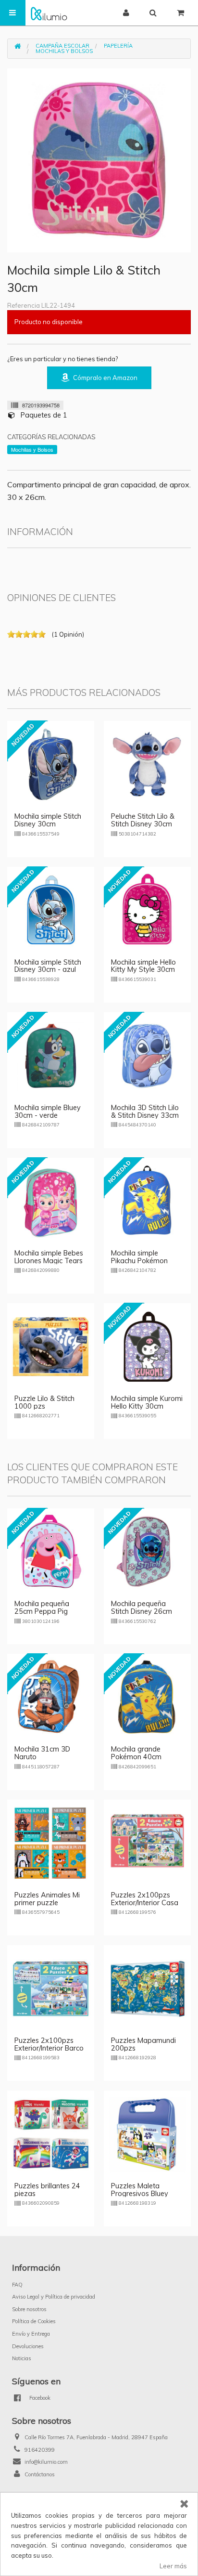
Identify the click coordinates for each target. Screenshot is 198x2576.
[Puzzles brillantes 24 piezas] (51, 2133)
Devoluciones (28, 2346)
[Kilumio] (49, 13)
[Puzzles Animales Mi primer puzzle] (51, 1842)
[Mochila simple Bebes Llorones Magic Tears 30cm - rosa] (51, 1200)
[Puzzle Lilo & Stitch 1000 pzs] (51, 1346)
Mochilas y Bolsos (64, 51)
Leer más (173, 2566)
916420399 (40, 2450)
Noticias (22, 2358)
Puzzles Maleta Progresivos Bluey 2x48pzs (140, 2194)
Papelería (118, 46)
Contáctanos (40, 2474)
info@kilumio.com (46, 2462)
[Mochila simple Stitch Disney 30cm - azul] (51, 909)
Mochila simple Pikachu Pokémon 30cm (139, 1261)
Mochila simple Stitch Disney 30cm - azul (48, 966)
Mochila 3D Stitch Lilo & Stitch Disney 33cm (145, 1111)
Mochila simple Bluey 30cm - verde (48, 1111)
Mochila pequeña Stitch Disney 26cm (142, 1608)
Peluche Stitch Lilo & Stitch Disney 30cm (143, 820)
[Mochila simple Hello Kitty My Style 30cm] (147, 909)
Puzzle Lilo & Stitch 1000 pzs (44, 1402)
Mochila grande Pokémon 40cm (136, 1753)
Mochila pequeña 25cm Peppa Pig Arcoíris (42, 1611)
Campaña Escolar (62, 46)
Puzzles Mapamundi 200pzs (143, 2044)
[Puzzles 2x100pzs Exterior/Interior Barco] (51, 1988)
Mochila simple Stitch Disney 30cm (48, 820)
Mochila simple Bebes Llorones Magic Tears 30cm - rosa (49, 1261)
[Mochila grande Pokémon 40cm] (147, 1697)
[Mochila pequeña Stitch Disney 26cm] (147, 1551)
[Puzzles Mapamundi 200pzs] (147, 1988)
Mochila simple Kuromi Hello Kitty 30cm (147, 1402)
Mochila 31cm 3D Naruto (42, 1753)
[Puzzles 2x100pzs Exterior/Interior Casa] (147, 1842)
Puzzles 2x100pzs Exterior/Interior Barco (49, 2044)
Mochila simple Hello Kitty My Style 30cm (143, 966)
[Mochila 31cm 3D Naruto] (51, 1697)
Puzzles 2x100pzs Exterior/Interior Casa (145, 1899)
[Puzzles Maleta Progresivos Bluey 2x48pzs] (147, 2133)
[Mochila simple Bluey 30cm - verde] (51, 1055)
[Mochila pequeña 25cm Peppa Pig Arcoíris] (51, 1551)
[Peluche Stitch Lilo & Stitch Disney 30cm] (147, 764)
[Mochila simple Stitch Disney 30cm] (51, 764)
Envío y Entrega (31, 2334)
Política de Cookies (34, 2321)
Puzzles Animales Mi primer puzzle (47, 1899)
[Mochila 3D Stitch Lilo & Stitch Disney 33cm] (147, 1055)
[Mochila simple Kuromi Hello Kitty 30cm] (147, 1346)
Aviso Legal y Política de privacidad (54, 2297)
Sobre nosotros (29, 2309)
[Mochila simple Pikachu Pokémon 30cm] (147, 1200)
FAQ (17, 2285)
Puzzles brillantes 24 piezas (47, 2190)
